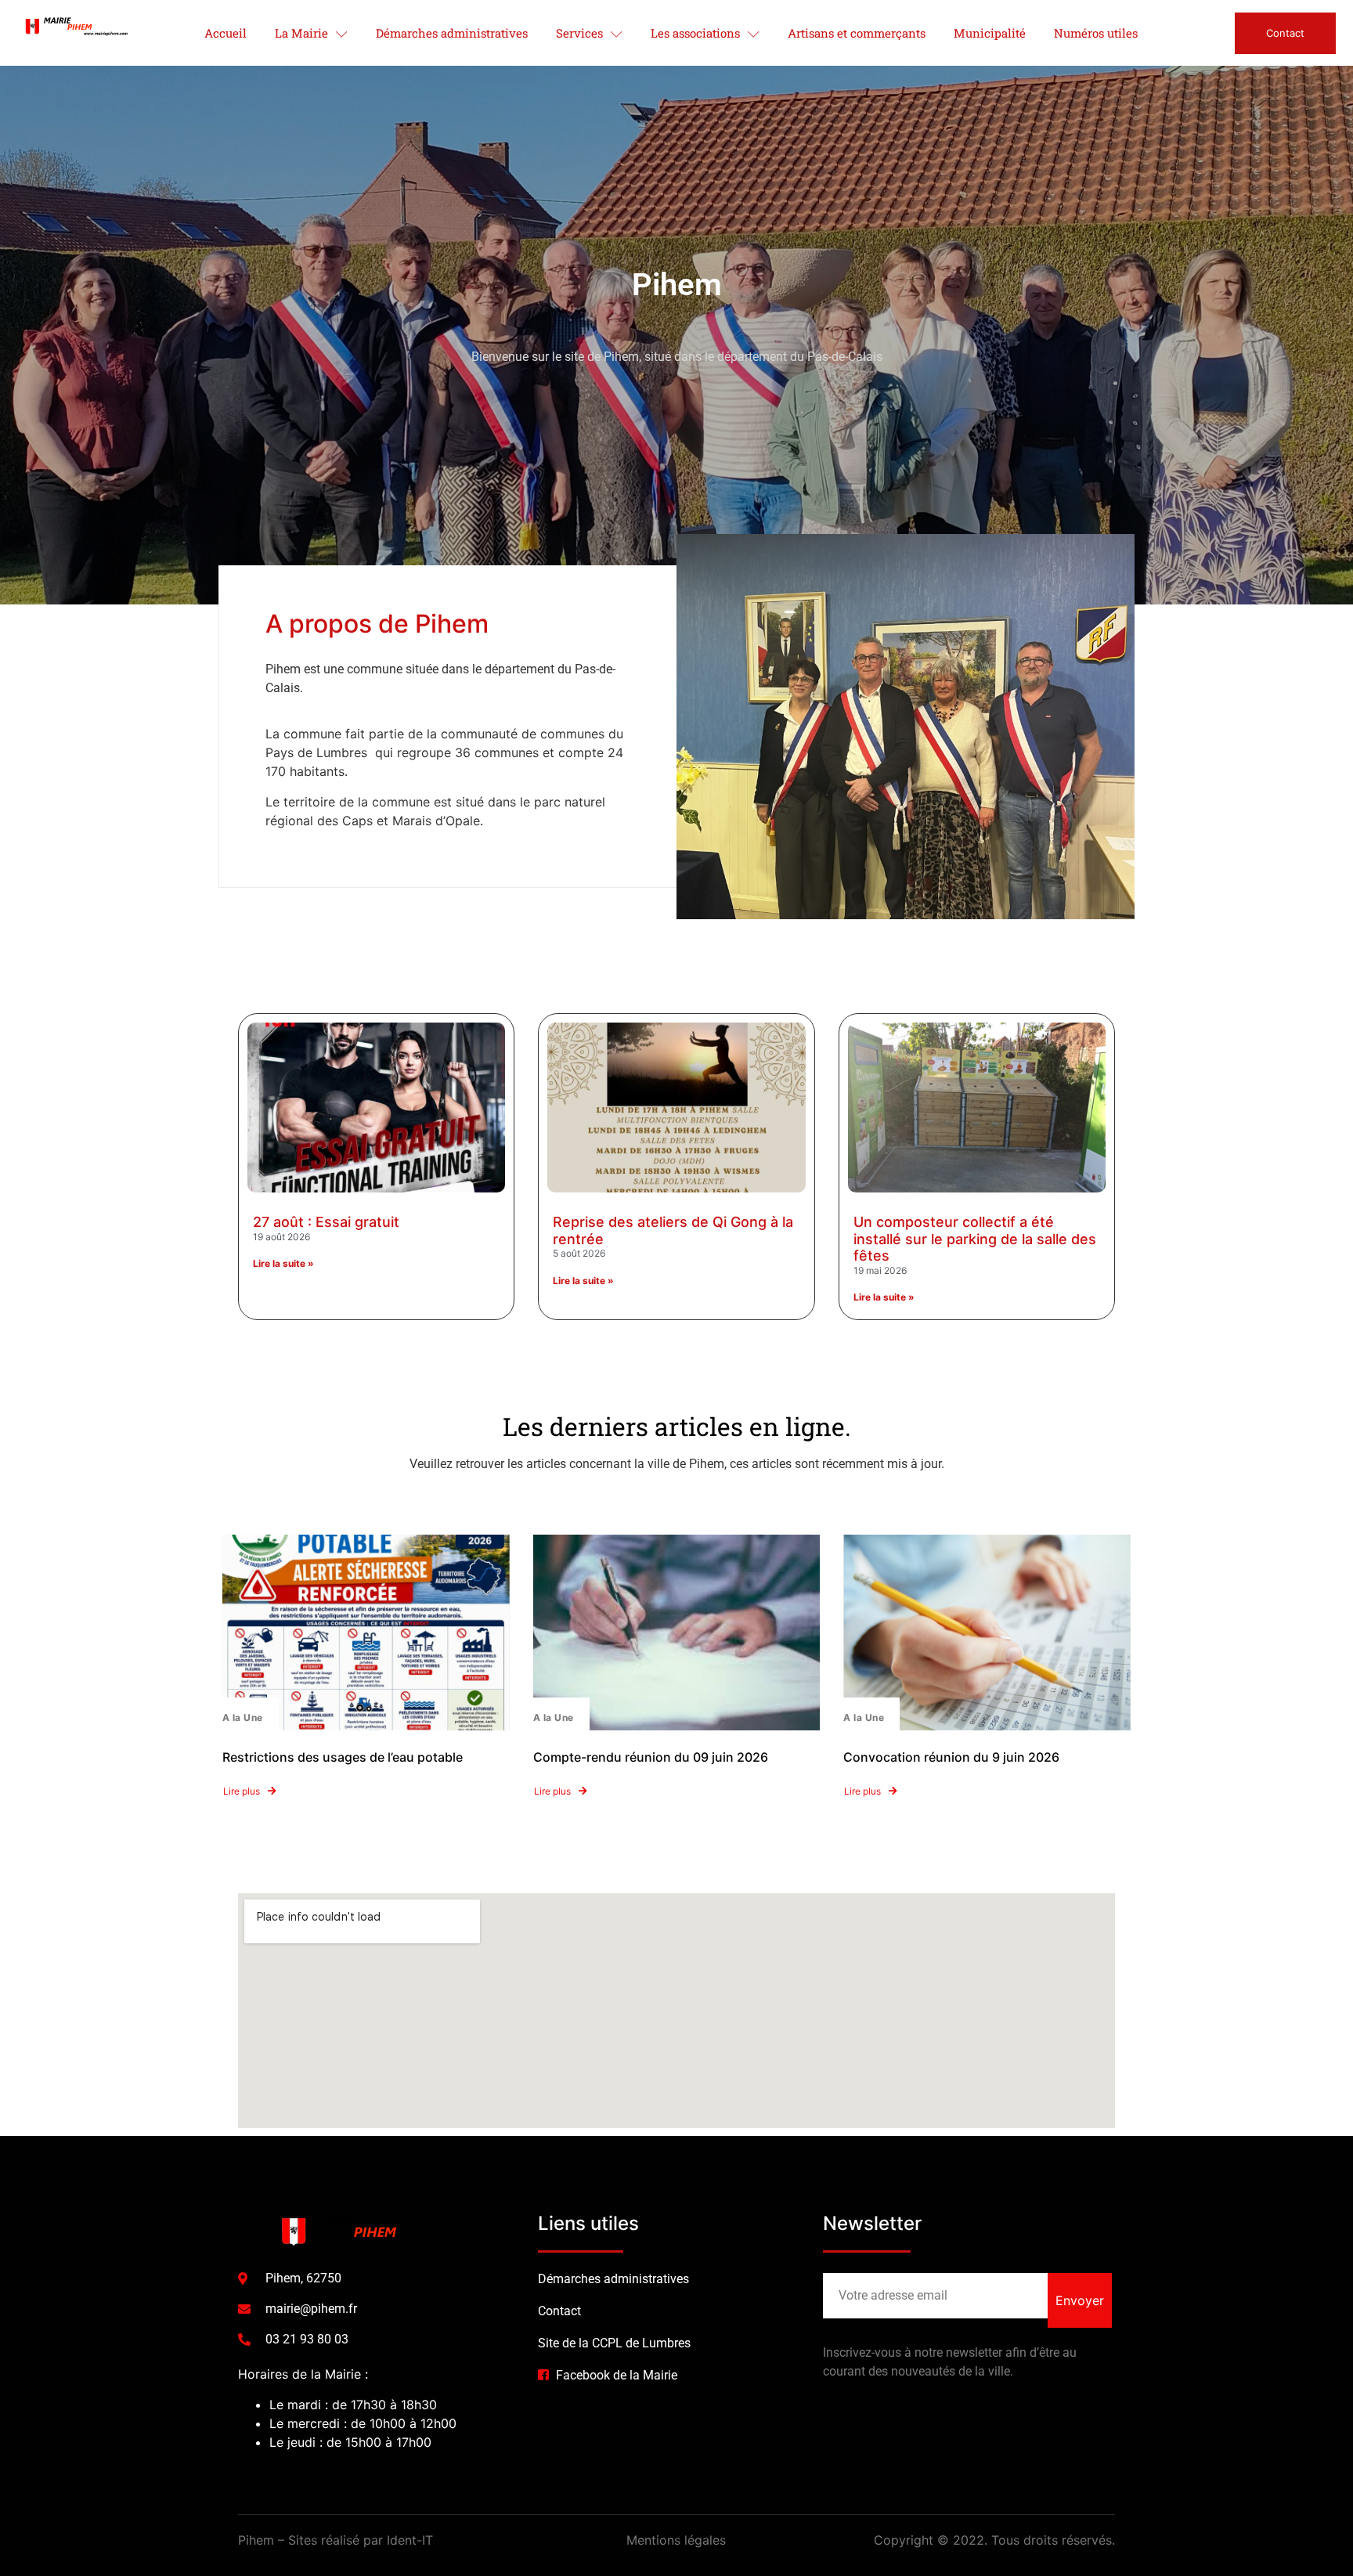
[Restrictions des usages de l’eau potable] (366, 1633)
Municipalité (990, 33)
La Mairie (301, 33)
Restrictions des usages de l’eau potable (343, 1757)
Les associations (695, 33)
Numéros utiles (1096, 33)
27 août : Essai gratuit (326, 1222)
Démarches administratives (452, 33)
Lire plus (242, 1791)
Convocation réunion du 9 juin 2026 (951, 1757)
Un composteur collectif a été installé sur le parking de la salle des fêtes (975, 1239)
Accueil (225, 33)
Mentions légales (676, 2540)
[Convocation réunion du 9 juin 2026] (987, 1633)
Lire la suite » (283, 1263)
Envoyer (1080, 2300)
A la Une (243, 1717)
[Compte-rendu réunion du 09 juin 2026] (677, 1633)
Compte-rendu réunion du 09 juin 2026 (651, 1757)
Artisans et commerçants (857, 33)
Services (579, 33)
